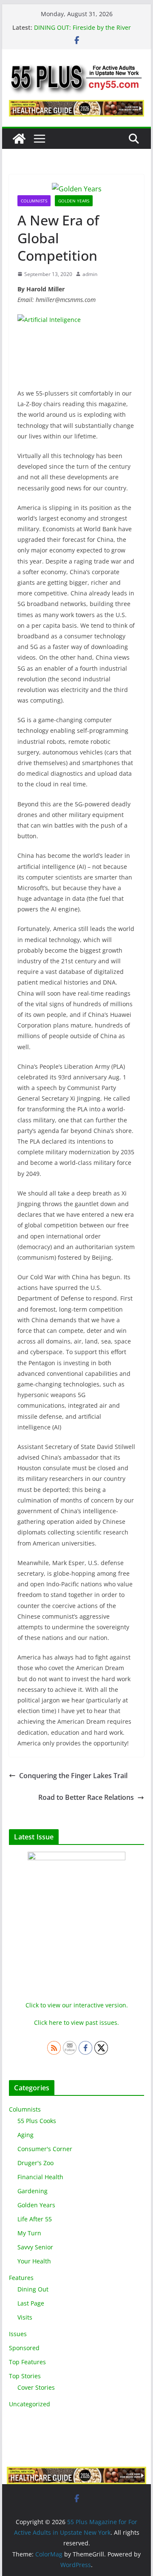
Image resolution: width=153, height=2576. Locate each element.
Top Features (27, 2362)
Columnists (34, 201)
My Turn (29, 2233)
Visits (25, 2317)
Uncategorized (30, 2404)
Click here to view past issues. (76, 2022)
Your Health (34, 2261)
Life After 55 (35, 2219)
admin (90, 274)
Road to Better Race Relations (86, 1797)
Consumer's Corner (45, 2149)
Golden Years (74, 201)
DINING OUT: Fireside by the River (82, 27)
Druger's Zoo (35, 2163)
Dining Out (33, 2289)
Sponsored (24, 2348)
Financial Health (40, 2177)
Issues (18, 2334)
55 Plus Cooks (37, 2121)
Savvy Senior (35, 2247)
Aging (25, 2135)
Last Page (31, 2303)
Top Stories (25, 2376)
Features (21, 2278)
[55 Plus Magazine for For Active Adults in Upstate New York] (19, 139)
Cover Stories (36, 2387)
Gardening (33, 2191)
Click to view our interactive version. (77, 2005)
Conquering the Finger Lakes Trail (73, 1776)
